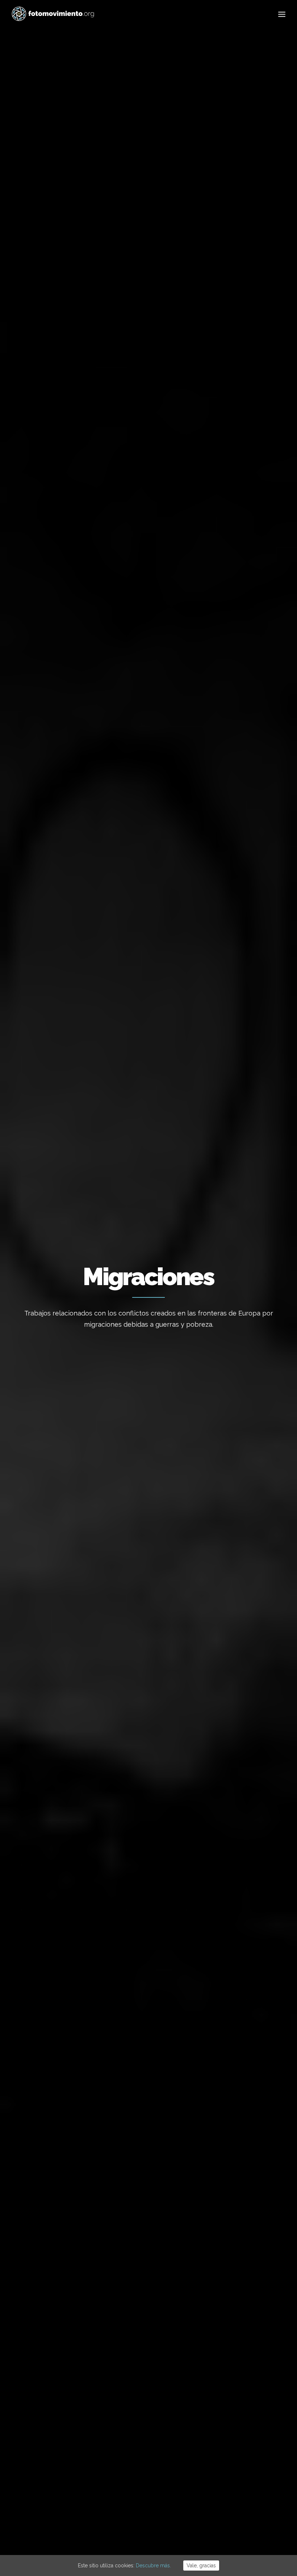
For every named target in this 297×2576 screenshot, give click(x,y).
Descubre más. (153, 2566)
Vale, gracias (201, 2566)
